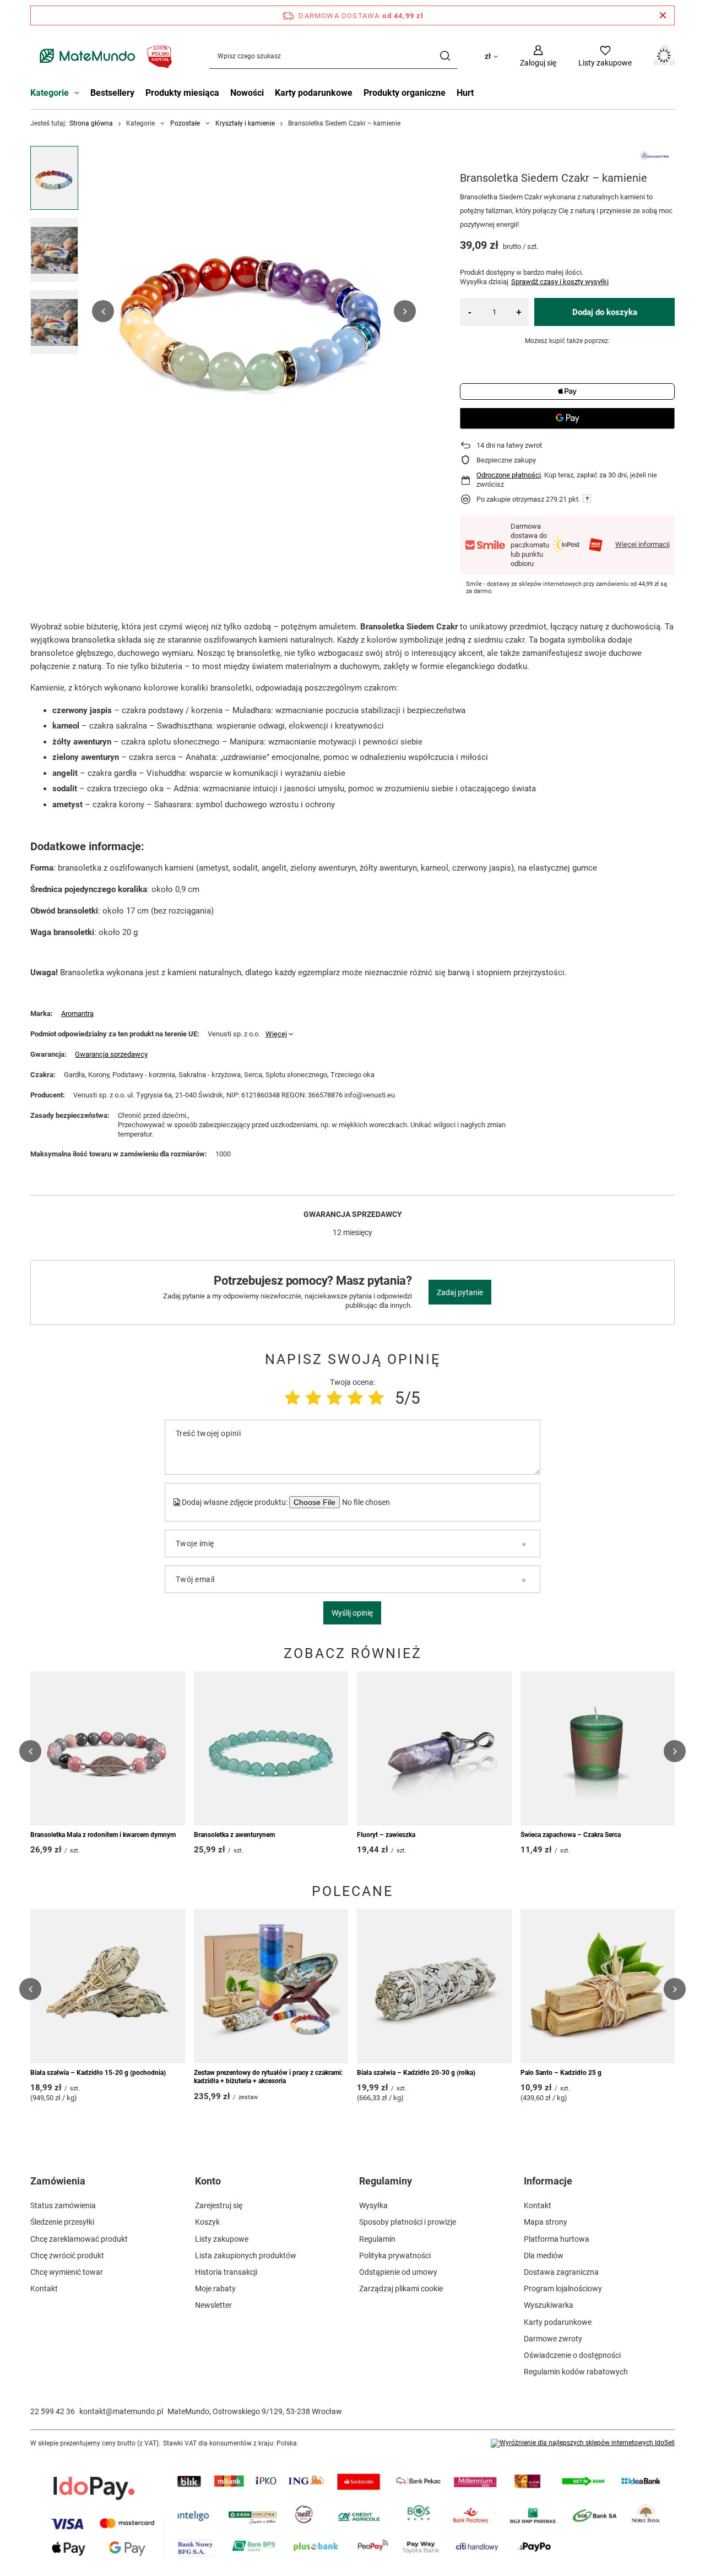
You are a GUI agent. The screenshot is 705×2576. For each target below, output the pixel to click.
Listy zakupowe (222, 2239)
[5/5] (376, 1398)
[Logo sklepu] (103, 56)
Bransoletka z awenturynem (234, 1835)
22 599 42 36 (53, 2411)
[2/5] (313, 1398)
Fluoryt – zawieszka (386, 1835)
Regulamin (377, 2239)
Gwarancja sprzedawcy (111, 1054)
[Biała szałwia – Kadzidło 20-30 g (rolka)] (434, 1986)
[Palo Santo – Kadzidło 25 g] (598, 1986)
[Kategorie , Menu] (80, 94)
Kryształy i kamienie (245, 123)
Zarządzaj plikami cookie (401, 2289)
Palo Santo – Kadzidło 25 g (561, 2073)
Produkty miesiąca (182, 93)
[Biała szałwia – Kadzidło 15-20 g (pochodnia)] (108, 1986)
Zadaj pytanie (460, 1292)
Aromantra (77, 1013)
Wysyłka (373, 2205)
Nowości (247, 93)
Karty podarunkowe (314, 93)
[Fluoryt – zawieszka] (434, 1748)
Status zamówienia (63, 2205)
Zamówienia (58, 2181)
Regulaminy (386, 2181)
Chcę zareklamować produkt (79, 2239)
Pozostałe (185, 123)
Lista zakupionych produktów (246, 2256)
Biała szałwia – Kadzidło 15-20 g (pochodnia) (98, 2073)
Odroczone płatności (509, 475)
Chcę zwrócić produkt (67, 2256)
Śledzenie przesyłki (62, 2222)
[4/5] (355, 1398)
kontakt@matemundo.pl (121, 2411)
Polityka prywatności (395, 2256)
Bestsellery (112, 93)
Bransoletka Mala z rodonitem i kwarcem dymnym (103, 1835)
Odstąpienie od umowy (398, 2272)
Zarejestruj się (219, 2205)
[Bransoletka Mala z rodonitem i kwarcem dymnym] (108, 1748)
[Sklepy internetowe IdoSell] (583, 2443)
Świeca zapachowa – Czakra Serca (571, 1835)
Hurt (465, 93)
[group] (254, 311)
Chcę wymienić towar (67, 2272)
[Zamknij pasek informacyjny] (663, 15)
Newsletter (213, 2305)
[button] (103, 311)
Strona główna (91, 123)
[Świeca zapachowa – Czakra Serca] (598, 1748)
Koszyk (207, 2222)
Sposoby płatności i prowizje (408, 2222)
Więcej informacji (642, 544)
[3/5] (334, 1398)
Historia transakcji (226, 2272)
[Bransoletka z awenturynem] (271, 1748)
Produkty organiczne (405, 93)
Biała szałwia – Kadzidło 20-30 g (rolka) (416, 2073)
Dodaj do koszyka (605, 312)
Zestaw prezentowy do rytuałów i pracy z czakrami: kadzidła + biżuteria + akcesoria (268, 2077)
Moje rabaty (215, 2289)
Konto (208, 2181)
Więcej (276, 1034)
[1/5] (292, 1398)
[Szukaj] (445, 56)
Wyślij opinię (352, 1613)
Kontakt (44, 2289)
